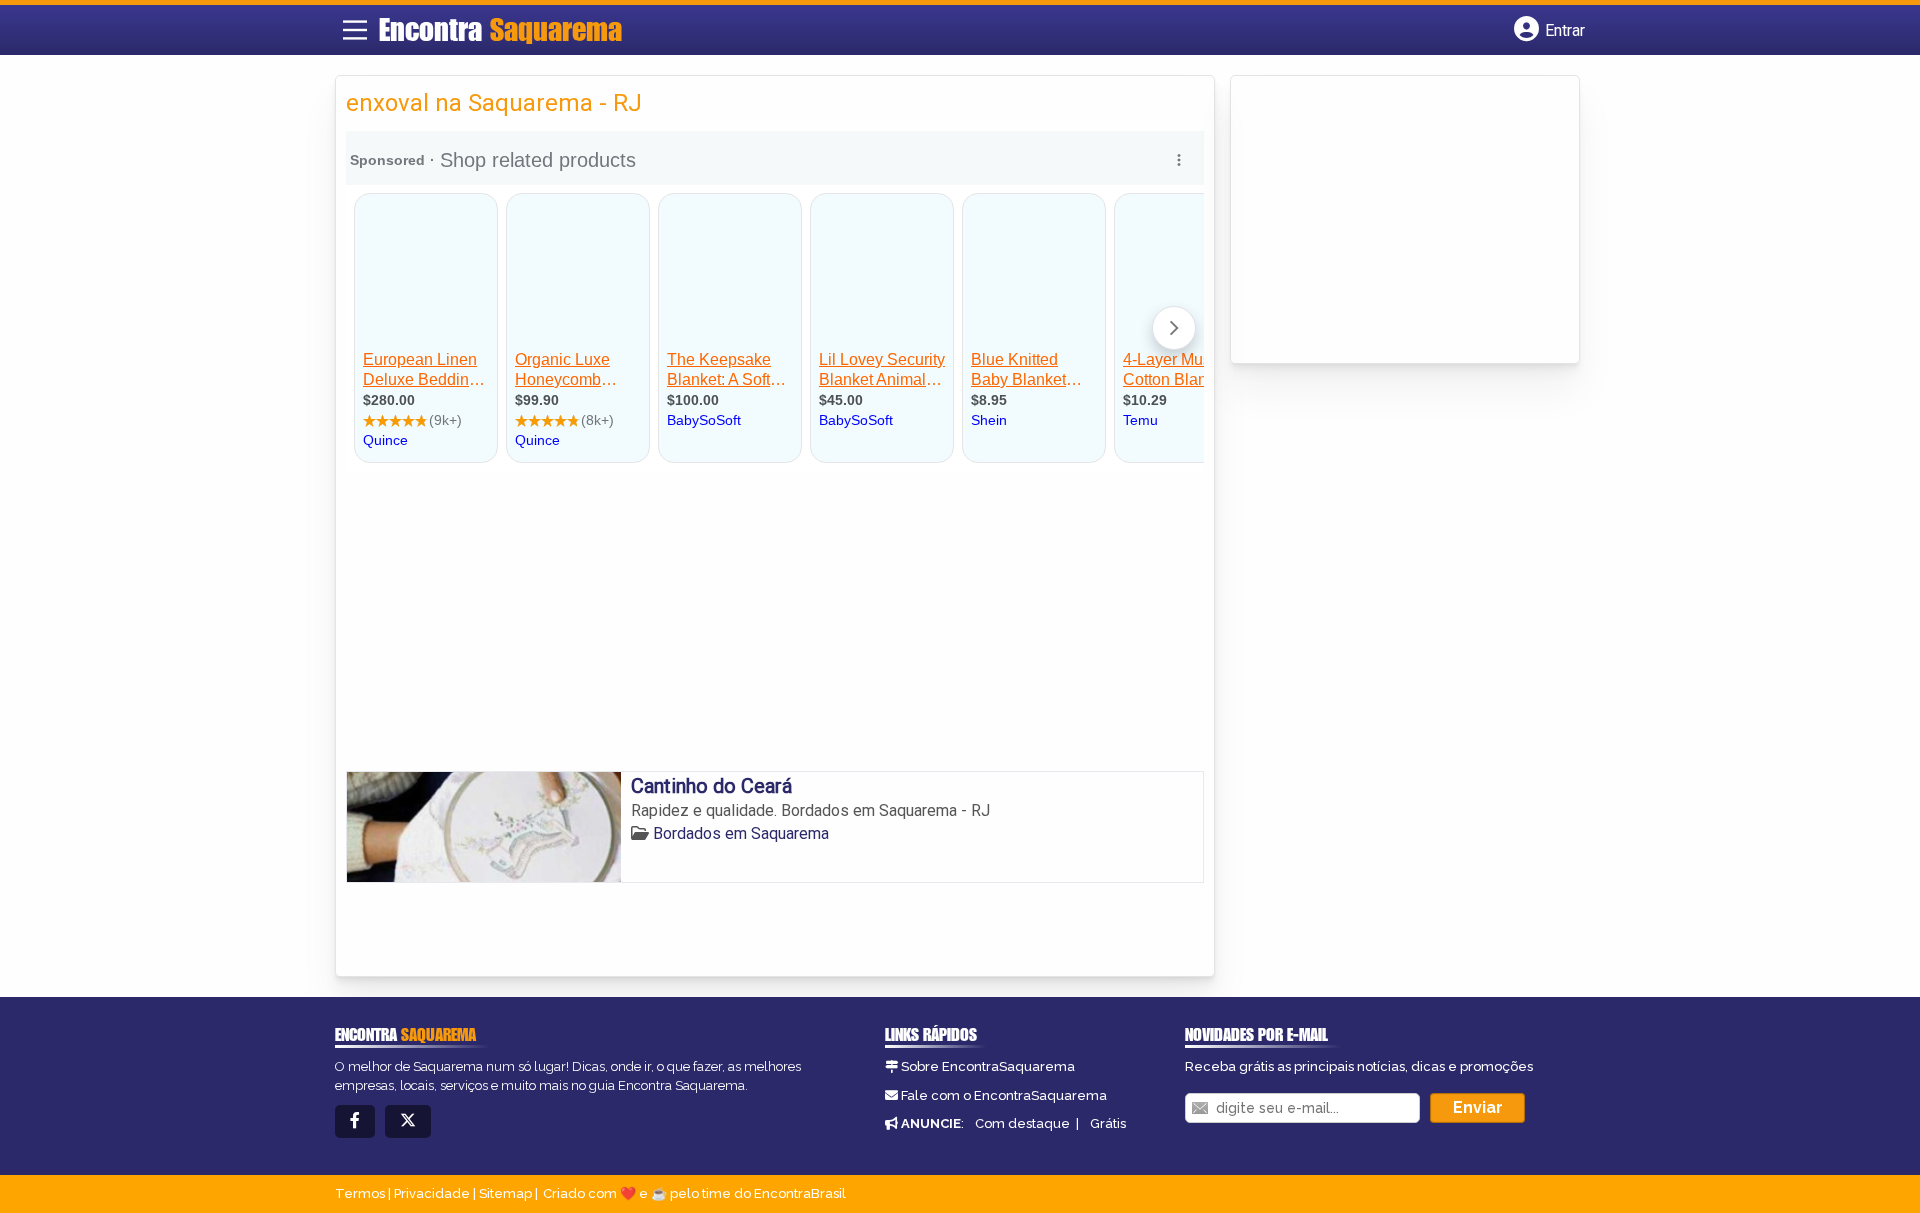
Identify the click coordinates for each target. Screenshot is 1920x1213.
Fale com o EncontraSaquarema (1004, 1095)
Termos (360, 1193)
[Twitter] (408, 1121)
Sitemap (505, 1193)
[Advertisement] (775, 621)
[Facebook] (355, 1121)
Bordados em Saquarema (741, 833)
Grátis (1108, 1123)
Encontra (500, 29)
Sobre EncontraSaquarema (988, 1066)
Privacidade (432, 1193)
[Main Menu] (355, 30)
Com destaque (1022, 1123)
